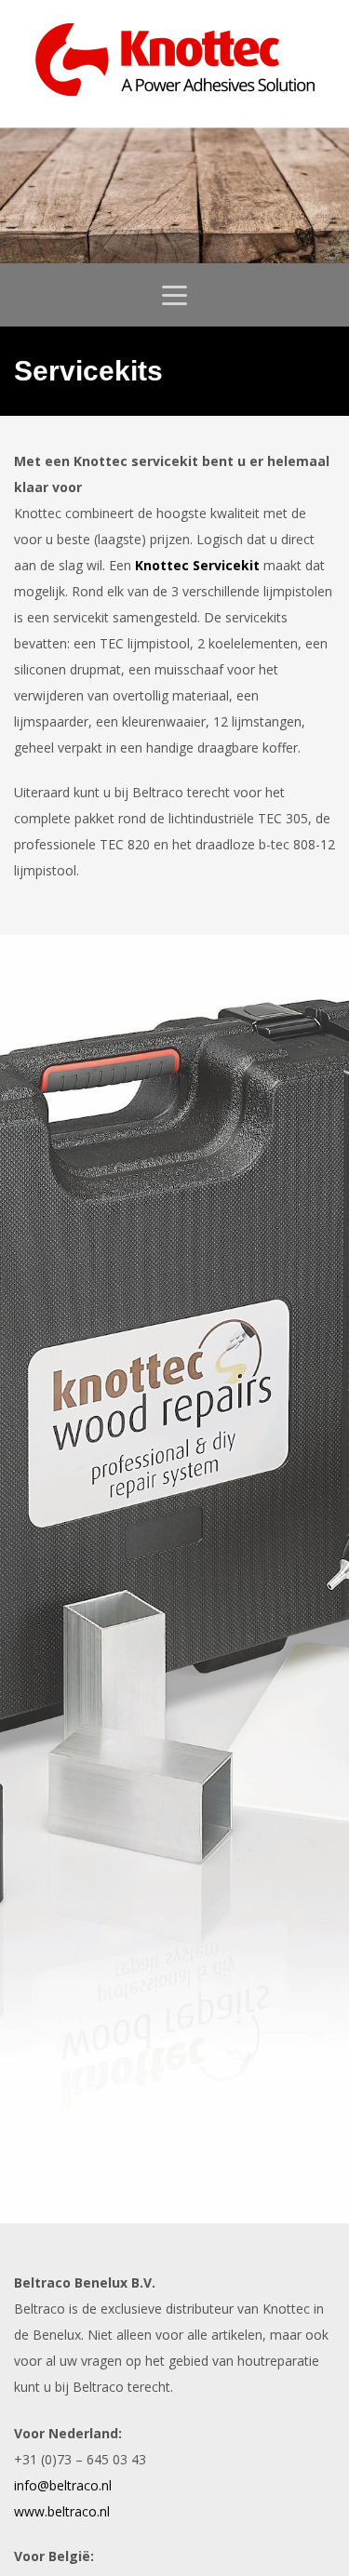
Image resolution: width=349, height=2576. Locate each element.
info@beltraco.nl (63, 2485)
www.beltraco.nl (62, 2511)
